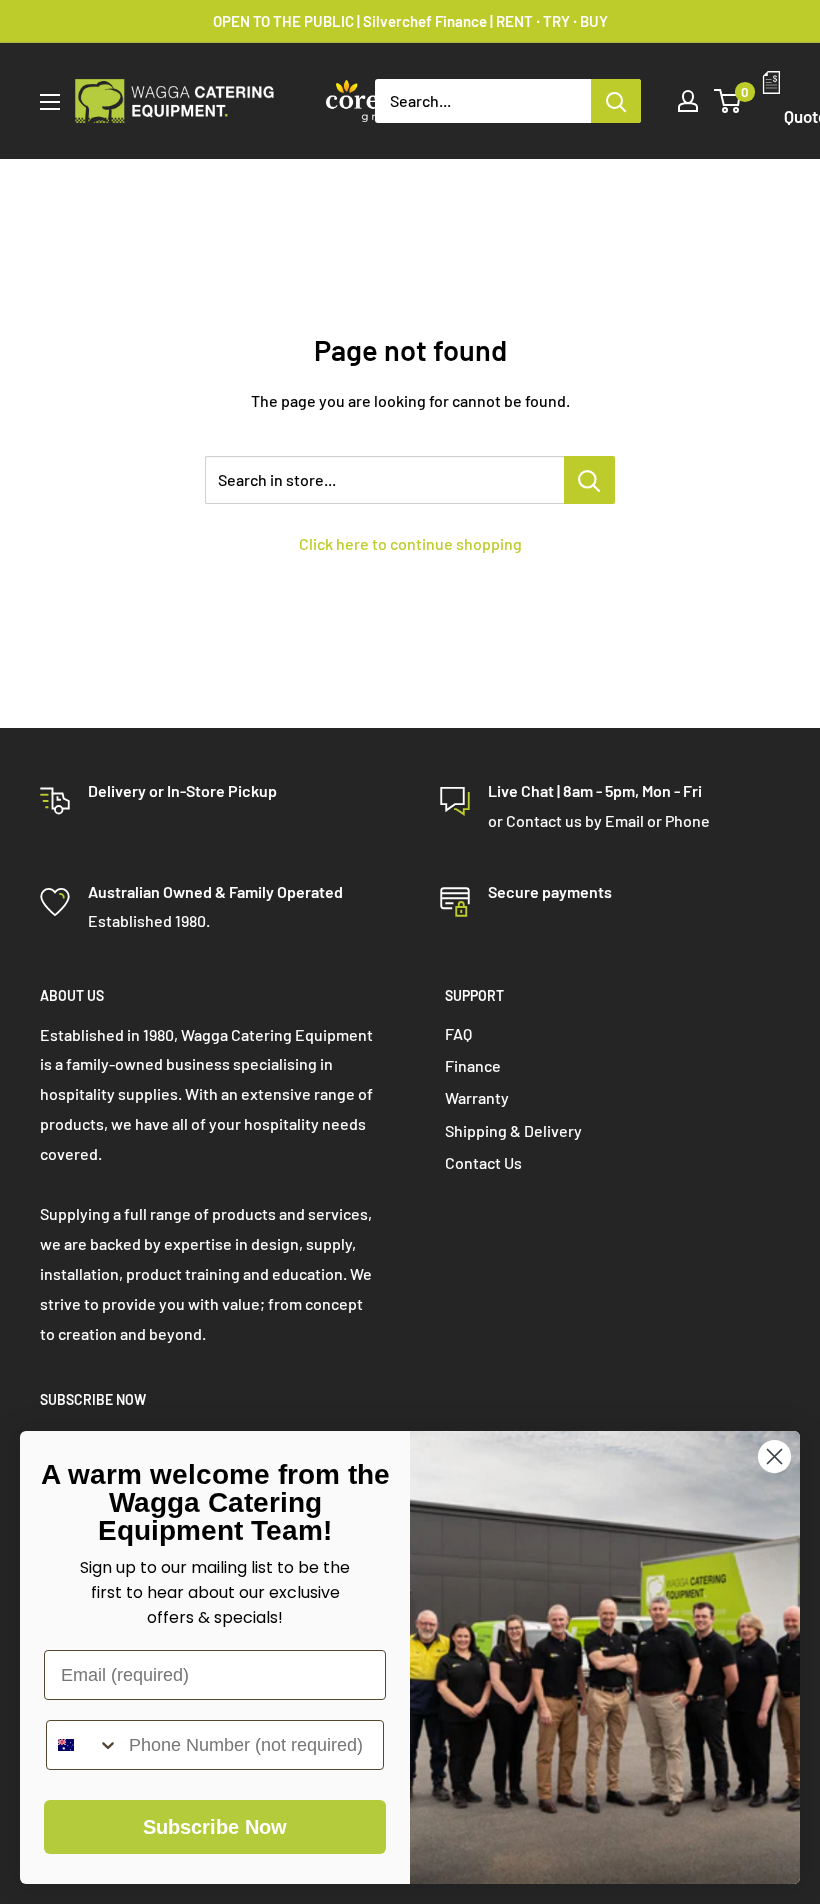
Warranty (477, 1097)
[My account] (688, 101)
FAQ (458, 1033)
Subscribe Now (215, 1827)
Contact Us (483, 1162)
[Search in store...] (589, 480)
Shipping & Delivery (513, 1130)
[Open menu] (50, 102)
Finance (473, 1065)
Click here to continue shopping (410, 543)
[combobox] (83, 1745)
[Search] (616, 101)
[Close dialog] (774, 1456)
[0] (728, 101)
